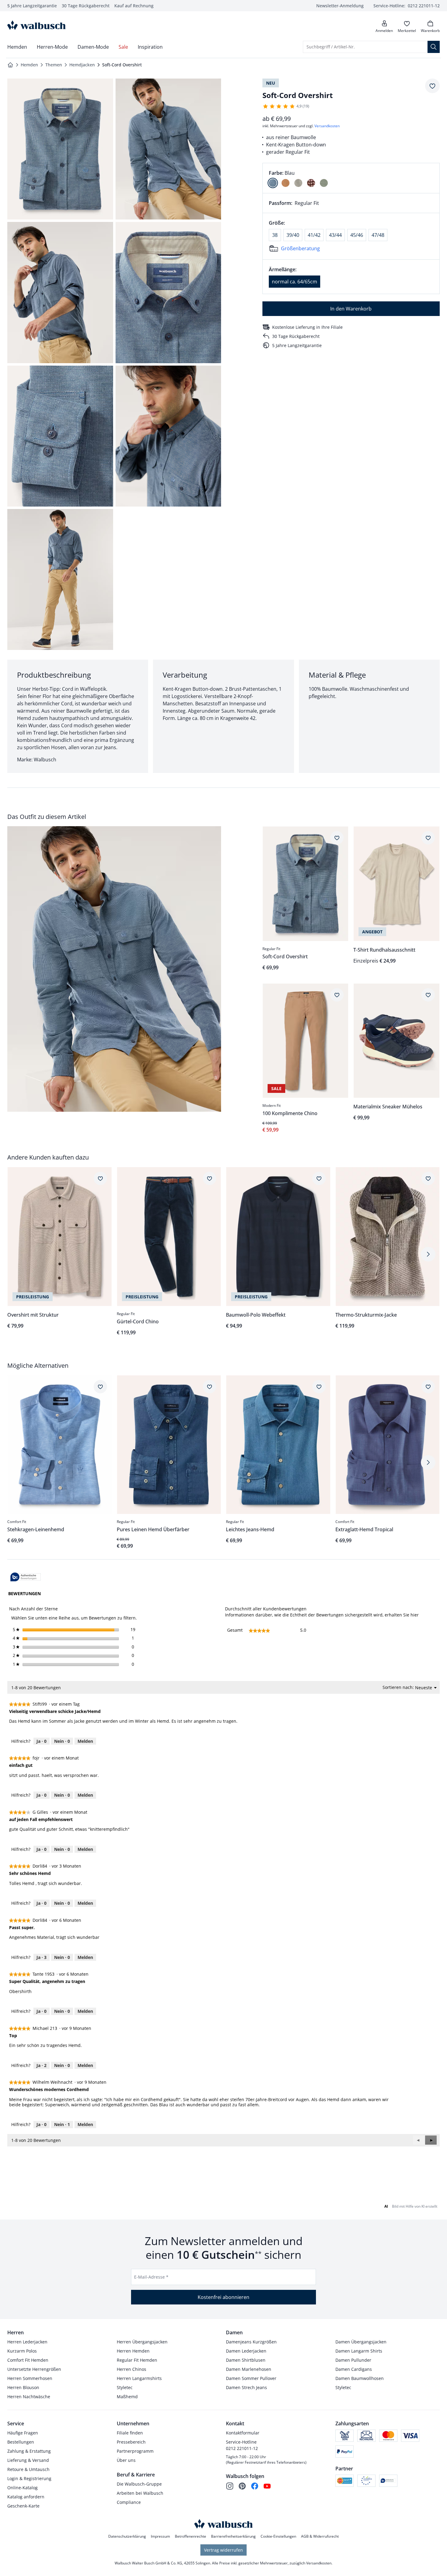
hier (415, 1615)
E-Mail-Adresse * (151, 2277)
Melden (85, 1741)
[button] (431, 2140)
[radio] (273, 183)
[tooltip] (26, 1577)
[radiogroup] (351, 178)
